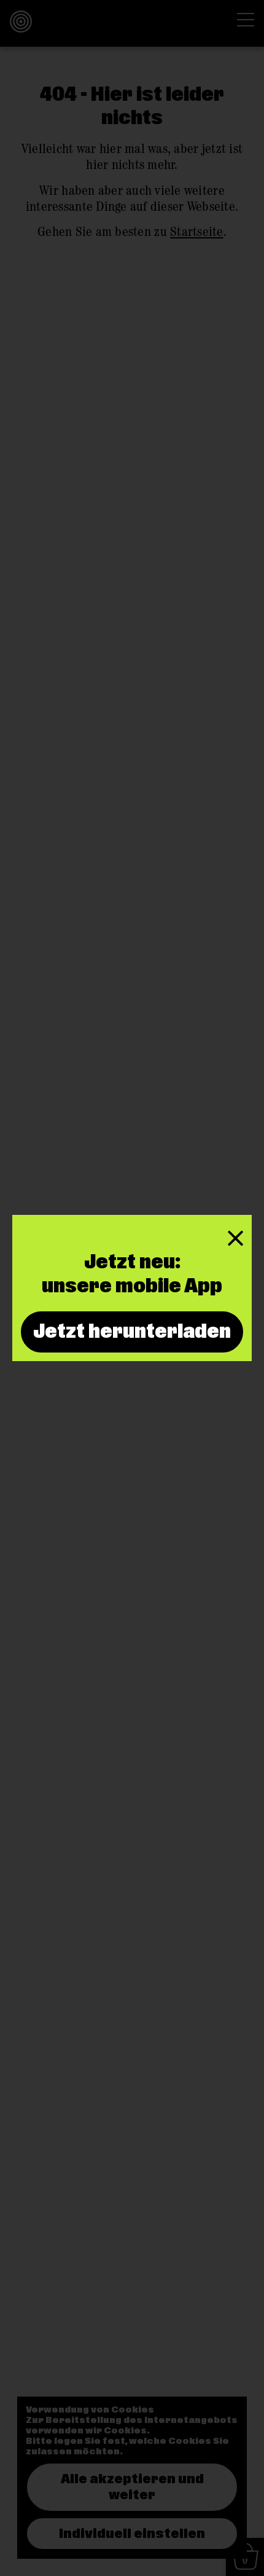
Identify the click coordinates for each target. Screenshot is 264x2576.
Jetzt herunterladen (132, 1332)
